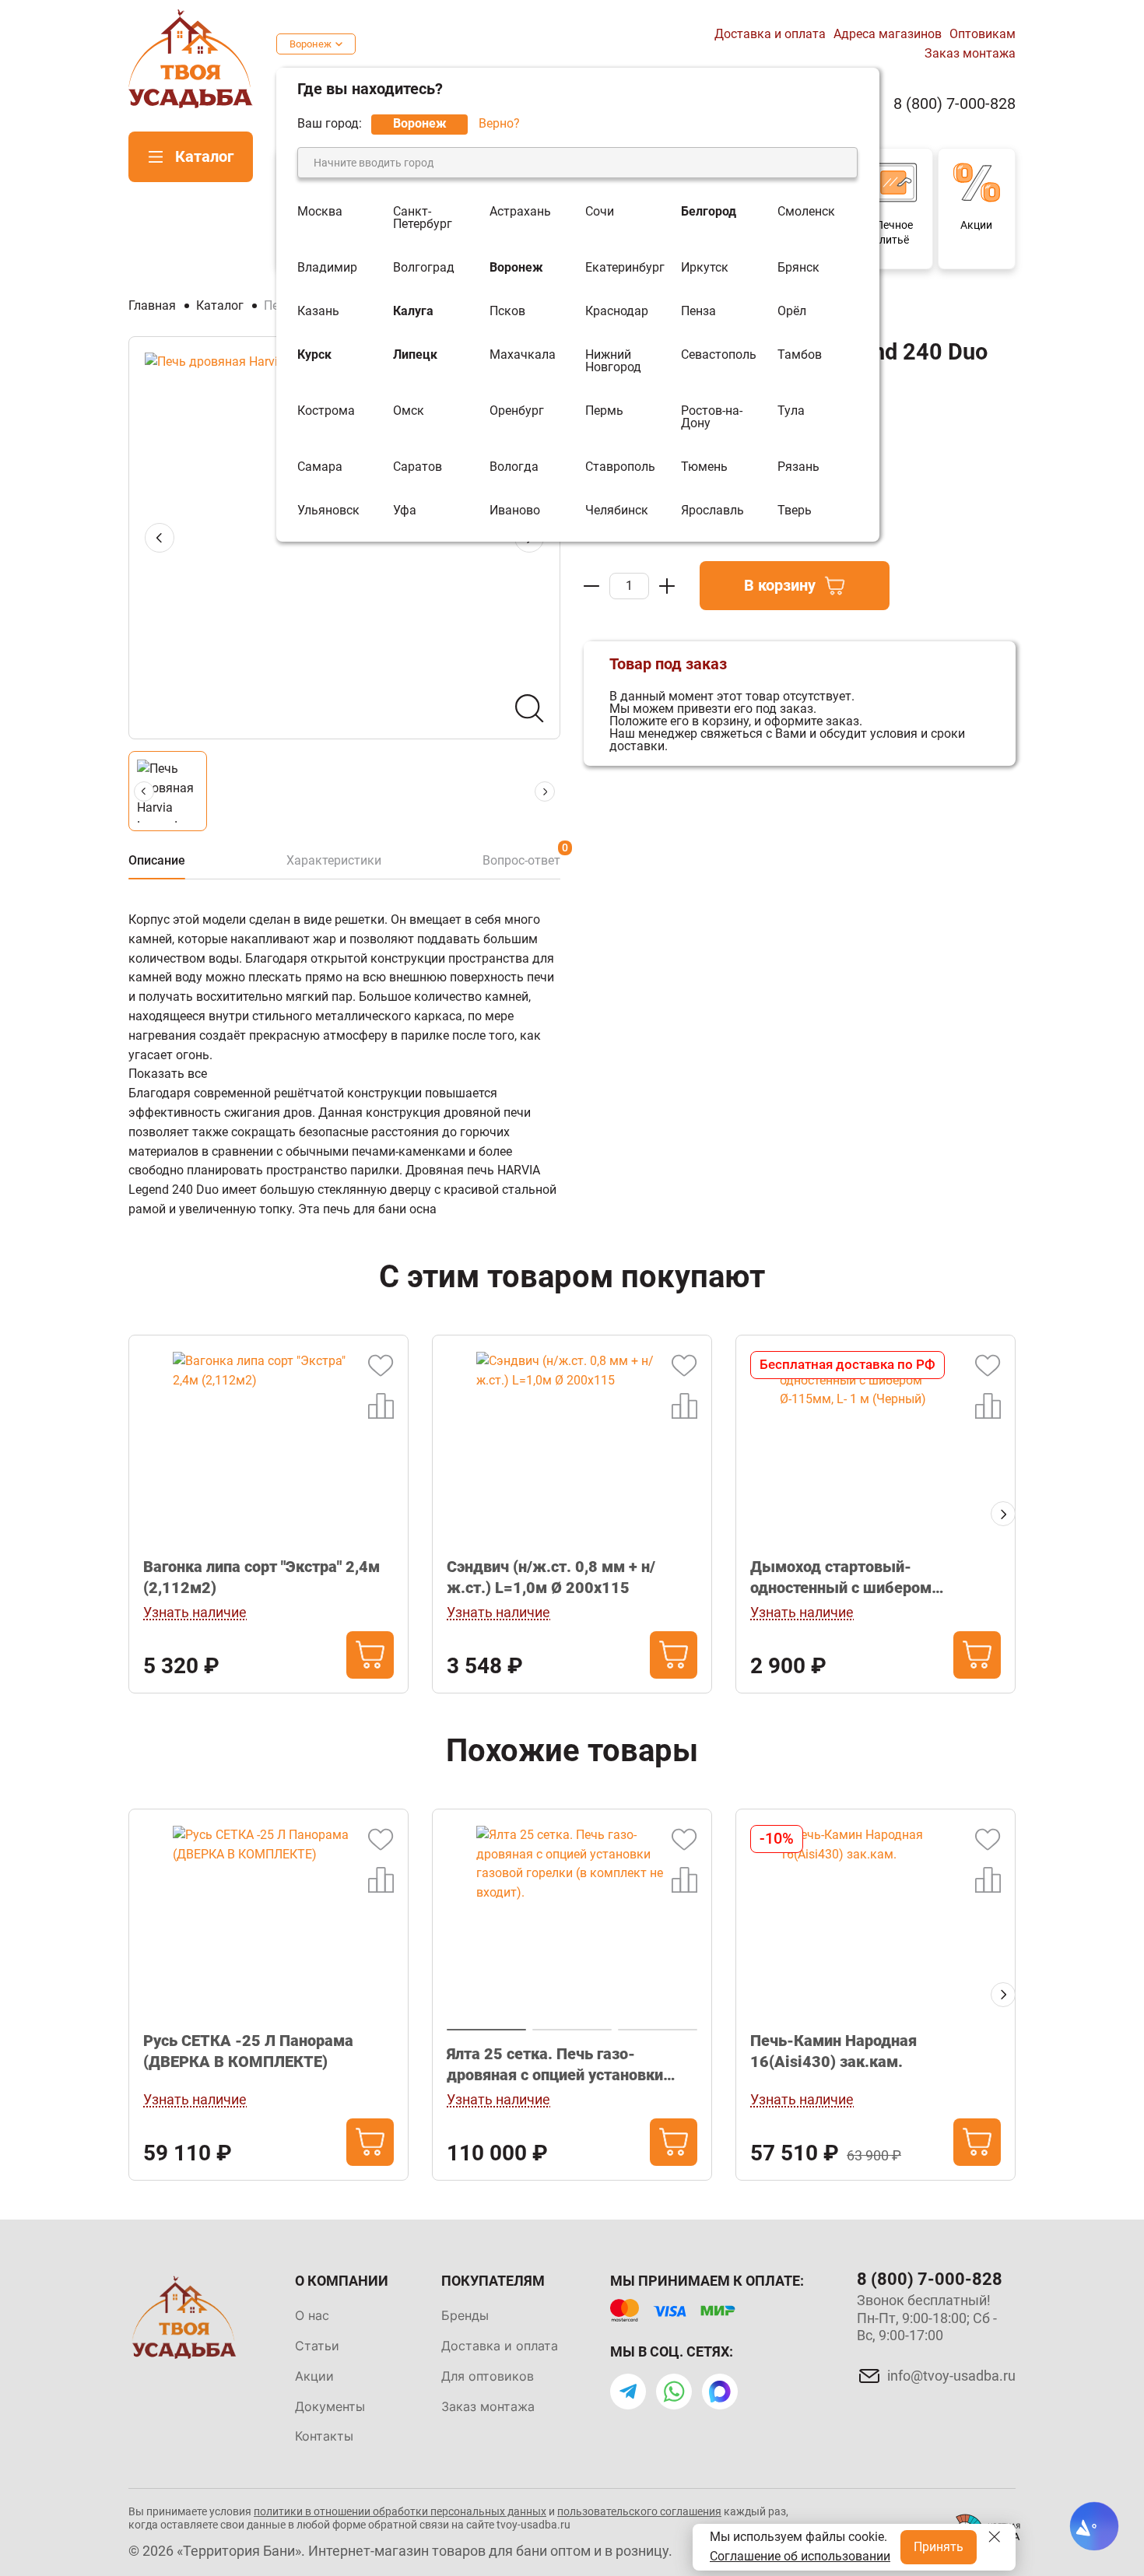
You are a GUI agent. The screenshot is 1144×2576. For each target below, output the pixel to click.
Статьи (317, 2346)
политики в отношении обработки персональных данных (400, 2511)
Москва (320, 212)
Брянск (798, 268)
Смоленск (806, 212)
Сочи (600, 212)
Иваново (515, 511)
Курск (314, 355)
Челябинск (617, 511)
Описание (157, 860)
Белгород (709, 212)
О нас (312, 2315)
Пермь (604, 411)
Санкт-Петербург (423, 218)
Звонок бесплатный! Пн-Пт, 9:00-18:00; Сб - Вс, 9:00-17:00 (927, 2318)
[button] (1003, 1514)
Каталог (204, 156)
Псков (507, 311)
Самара (320, 467)
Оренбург (517, 411)
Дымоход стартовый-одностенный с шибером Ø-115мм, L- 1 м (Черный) (847, 1578)
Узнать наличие (195, 1612)
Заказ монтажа (970, 53)
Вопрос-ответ (521, 860)
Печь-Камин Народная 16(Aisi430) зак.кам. (833, 2051)
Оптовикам (983, 34)
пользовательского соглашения (639, 2511)
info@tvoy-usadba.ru (951, 2376)
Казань (318, 311)
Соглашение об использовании (800, 2556)
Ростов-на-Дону (712, 417)
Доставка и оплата (770, 34)
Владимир (327, 268)
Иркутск (705, 268)
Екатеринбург (625, 268)
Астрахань (520, 212)
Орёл (792, 311)
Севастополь (719, 355)
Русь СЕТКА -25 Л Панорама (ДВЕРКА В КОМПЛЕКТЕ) (248, 2051)
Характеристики (334, 860)
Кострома (326, 411)
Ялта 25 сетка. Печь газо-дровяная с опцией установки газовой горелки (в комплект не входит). (562, 2065)
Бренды (465, 2315)
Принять (939, 2547)
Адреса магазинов (888, 34)
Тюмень (704, 467)
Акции (314, 2376)
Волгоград (424, 268)
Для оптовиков (488, 2376)
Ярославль (712, 511)
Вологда (514, 467)
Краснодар (617, 311)
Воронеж (311, 44)
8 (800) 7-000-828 (955, 104)
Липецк (415, 355)
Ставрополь (620, 467)
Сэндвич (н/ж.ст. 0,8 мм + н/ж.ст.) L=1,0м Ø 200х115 (551, 1577)
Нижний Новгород (613, 361)
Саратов (418, 467)
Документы (330, 2406)
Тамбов (800, 355)
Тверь (795, 511)
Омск (409, 411)
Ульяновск (328, 511)
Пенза (698, 311)
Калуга (413, 311)
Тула (791, 411)
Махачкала (523, 355)
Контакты (324, 2436)
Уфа (405, 511)
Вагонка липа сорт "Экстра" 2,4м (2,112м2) (261, 1577)
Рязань (798, 467)
